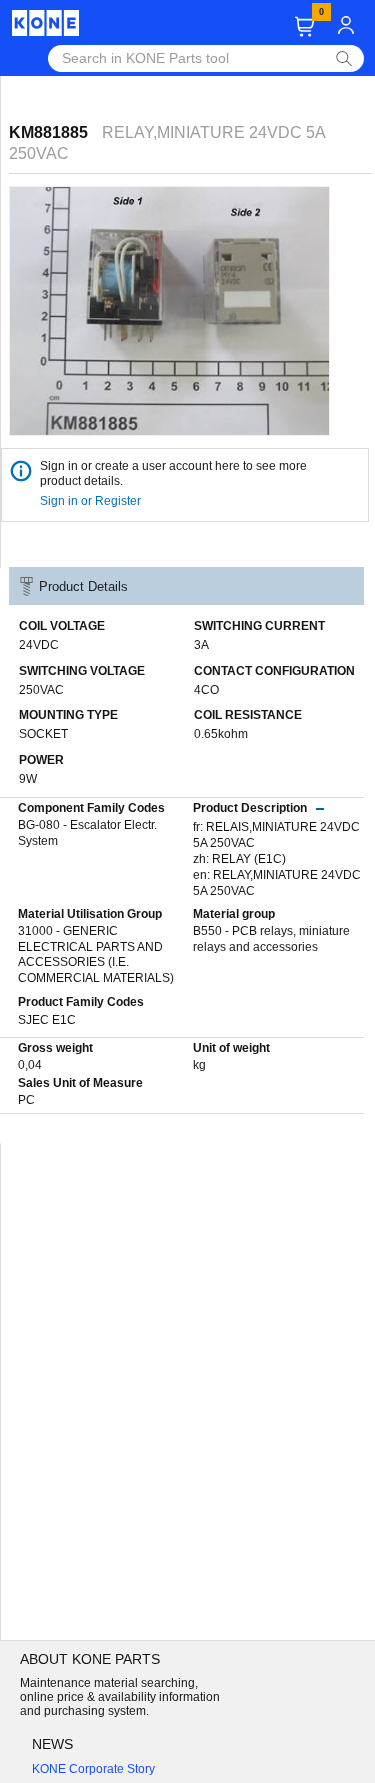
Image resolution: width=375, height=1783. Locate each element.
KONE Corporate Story (93, 1769)
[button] (304, 26)
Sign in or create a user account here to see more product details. (173, 473)
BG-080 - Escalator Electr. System (87, 833)
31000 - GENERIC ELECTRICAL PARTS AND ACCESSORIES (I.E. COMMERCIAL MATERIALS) (96, 954)
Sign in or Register (92, 501)
